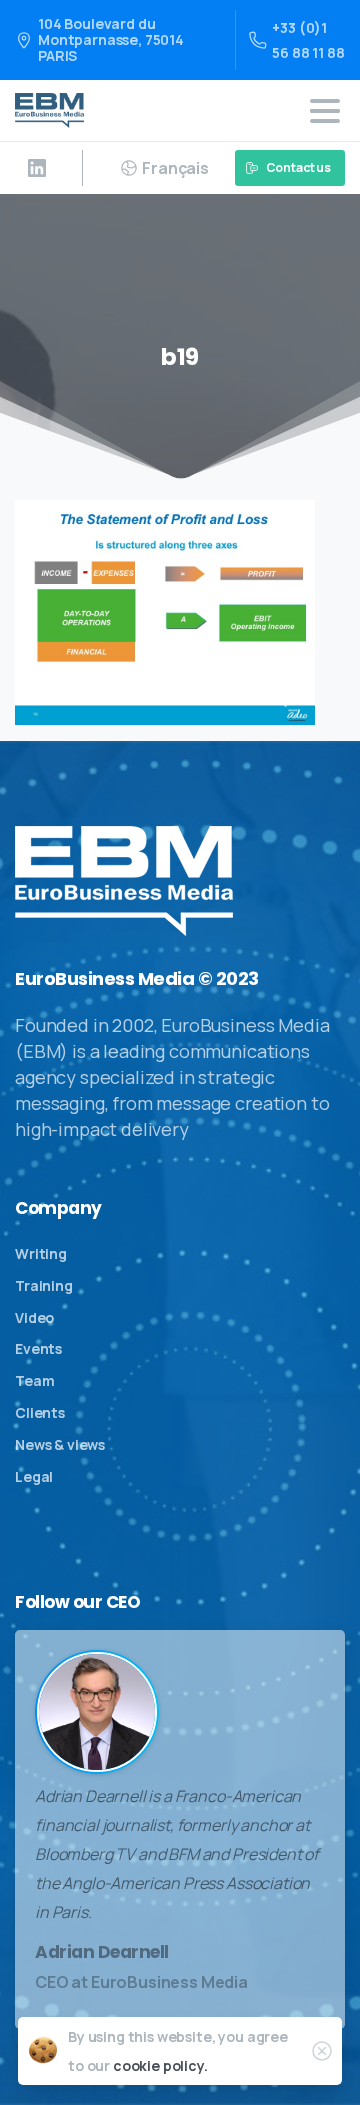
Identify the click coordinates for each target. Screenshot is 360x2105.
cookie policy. (160, 2065)
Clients (40, 1412)
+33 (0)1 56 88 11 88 (308, 40)
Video (34, 1317)
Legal (34, 1476)
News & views (60, 1444)
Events (38, 1348)
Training (44, 1285)
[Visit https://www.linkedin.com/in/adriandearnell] (37, 168)
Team (34, 1380)
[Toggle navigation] (325, 111)
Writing (41, 1253)
